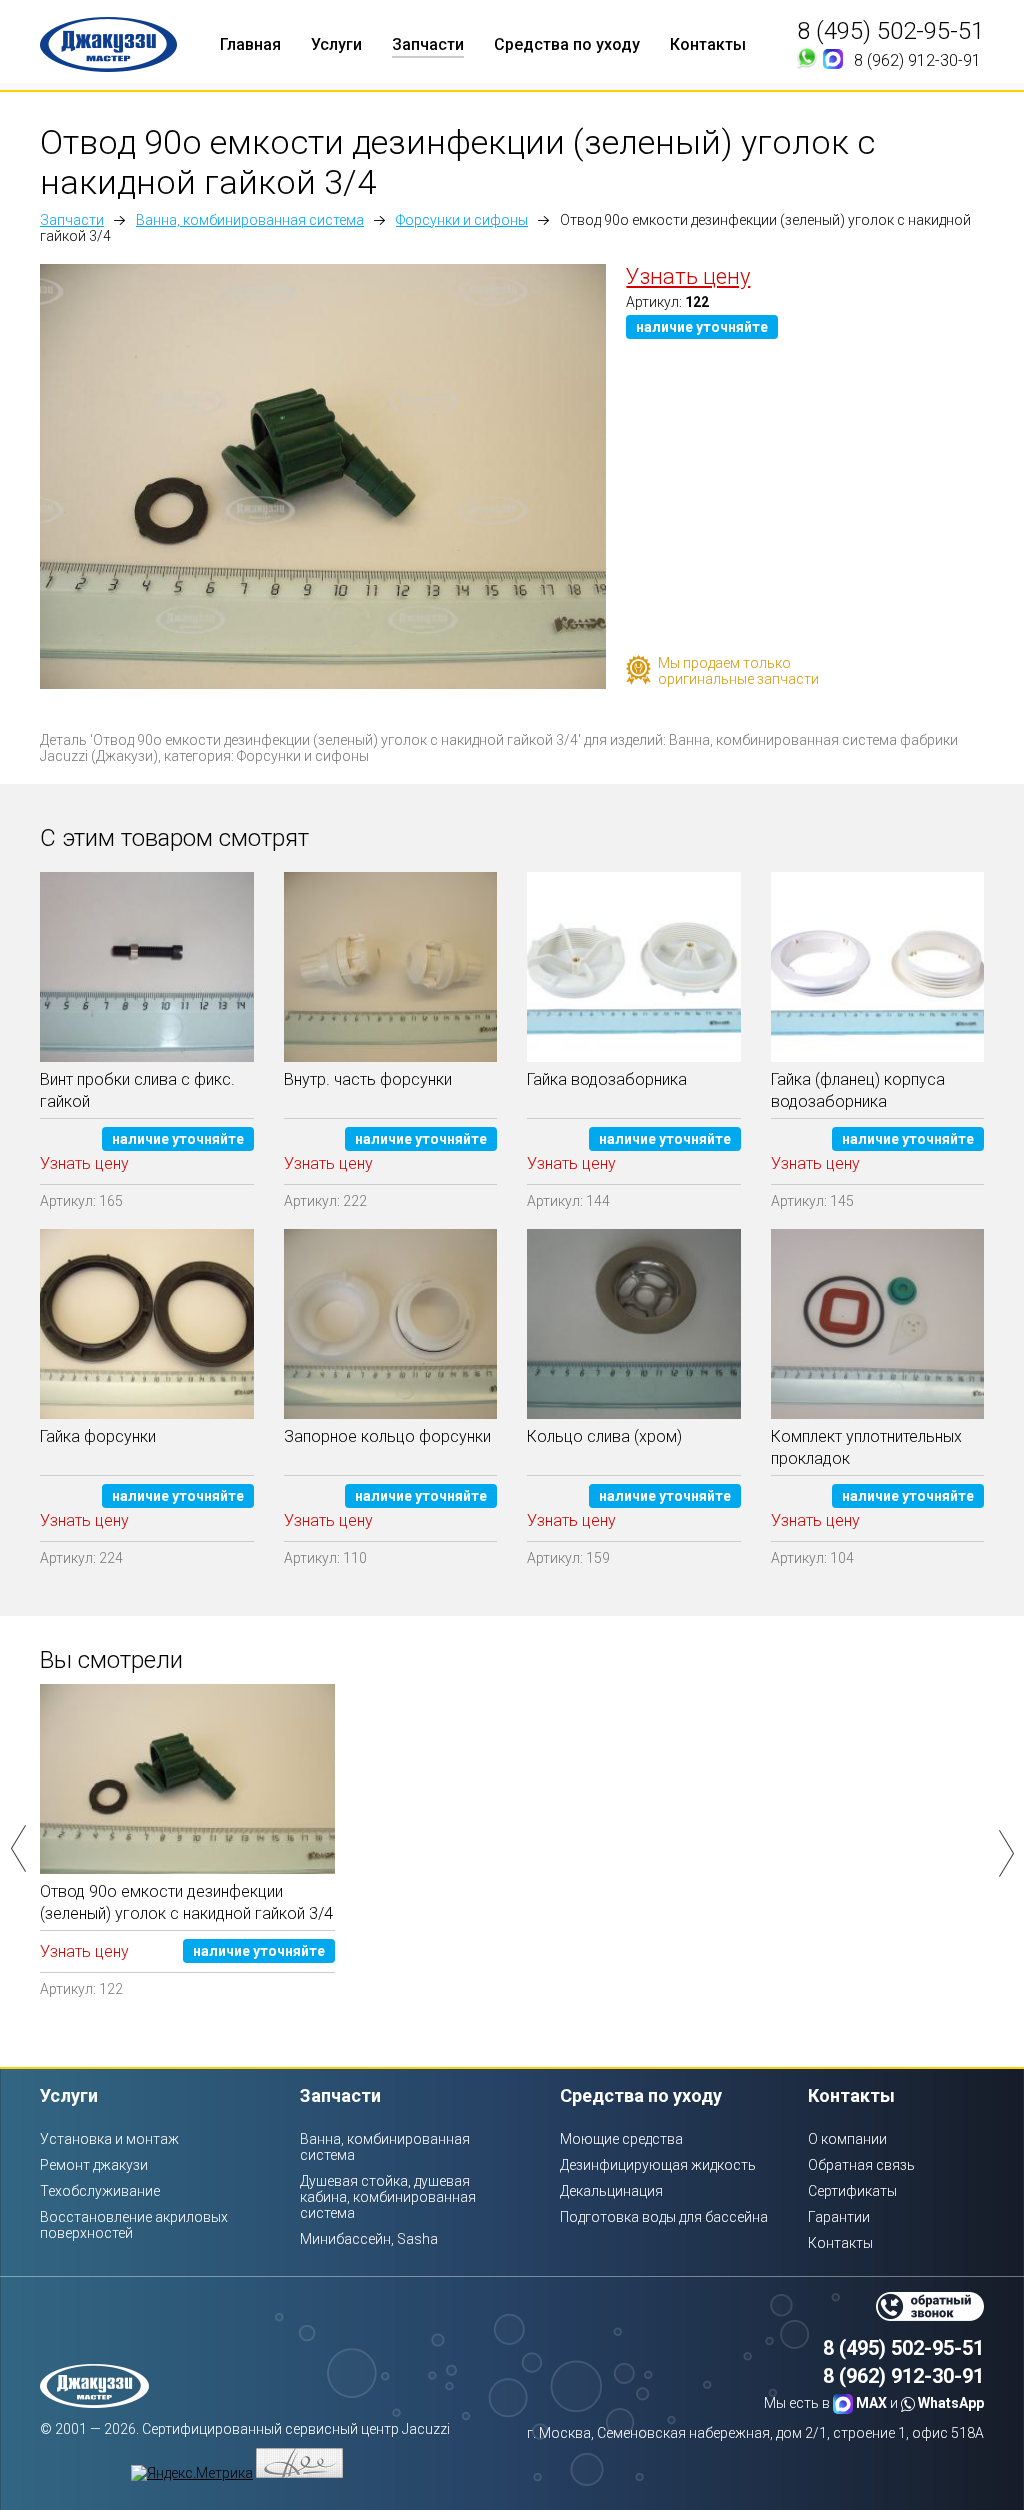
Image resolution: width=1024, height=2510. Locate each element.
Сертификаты (852, 2191)
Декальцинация (611, 2191)
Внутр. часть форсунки (368, 1079)
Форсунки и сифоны (462, 220)
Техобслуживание (100, 2191)
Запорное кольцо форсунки (387, 1436)
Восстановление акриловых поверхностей (134, 2225)
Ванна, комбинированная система (250, 220)
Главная (250, 44)
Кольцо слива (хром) (604, 1436)
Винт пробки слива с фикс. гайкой (137, 1090)
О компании (847, 2139)
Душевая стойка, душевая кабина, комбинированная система (388, 2197)
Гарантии (839, 2217)
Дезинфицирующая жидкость (658, 2165)
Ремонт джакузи (94, 2165)
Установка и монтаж (109, 2139)
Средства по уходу (567, 44)
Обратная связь (861, 2165)
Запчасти (428, 44)
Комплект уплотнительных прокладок (866, 1447)
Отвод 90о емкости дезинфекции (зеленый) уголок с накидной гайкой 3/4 (186, 1902)
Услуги (336, 44)
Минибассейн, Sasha (369, 2239)
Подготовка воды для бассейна (664, 2217)
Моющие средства (621, 2139)
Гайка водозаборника (607, 1079)
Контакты (708, 44)
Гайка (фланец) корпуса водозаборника (858, 1090)
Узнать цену (688, 276)
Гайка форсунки (98, 1436)
